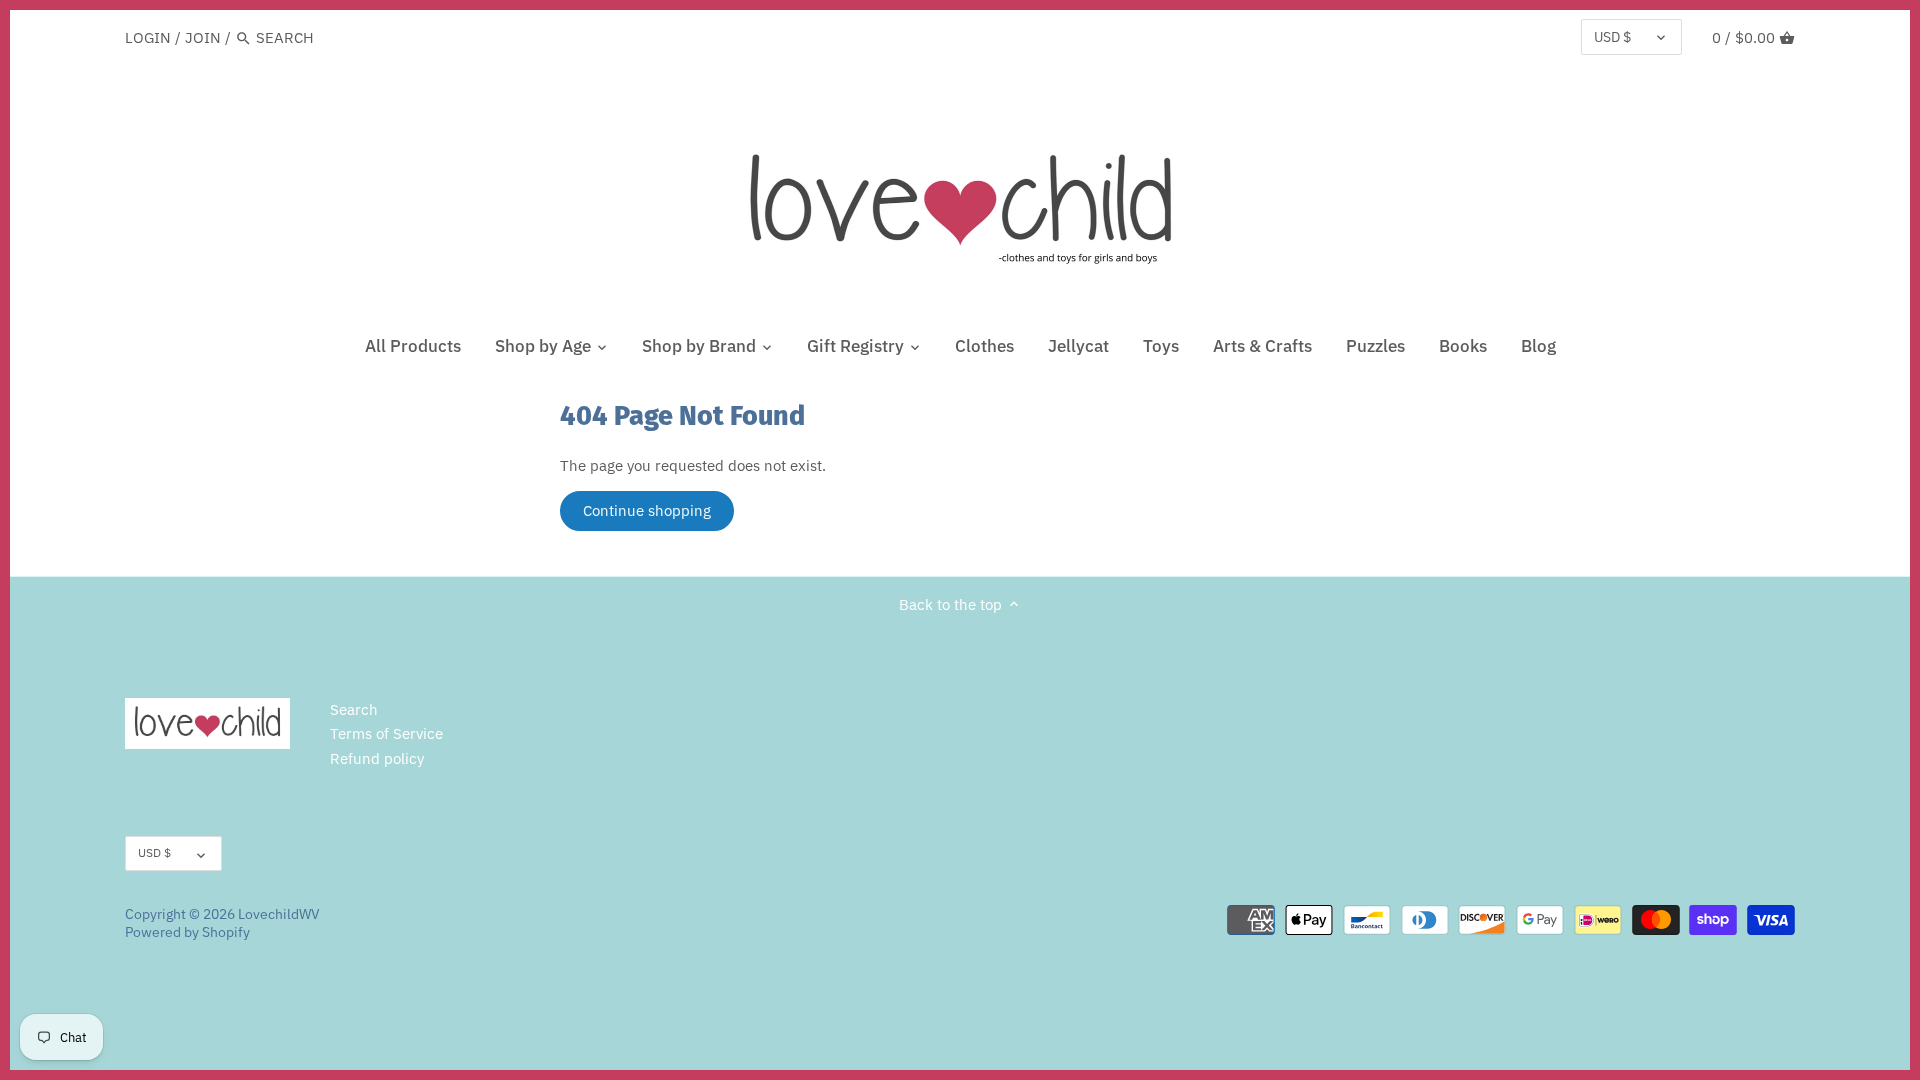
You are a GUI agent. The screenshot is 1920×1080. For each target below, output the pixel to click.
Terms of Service (386, 733)
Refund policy (377, 758)
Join (203, 37)
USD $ (1612, 37)
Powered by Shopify (187, 932)
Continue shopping (647, 510)
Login (148, 37)
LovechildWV (279, 914)
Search (354, 709)
